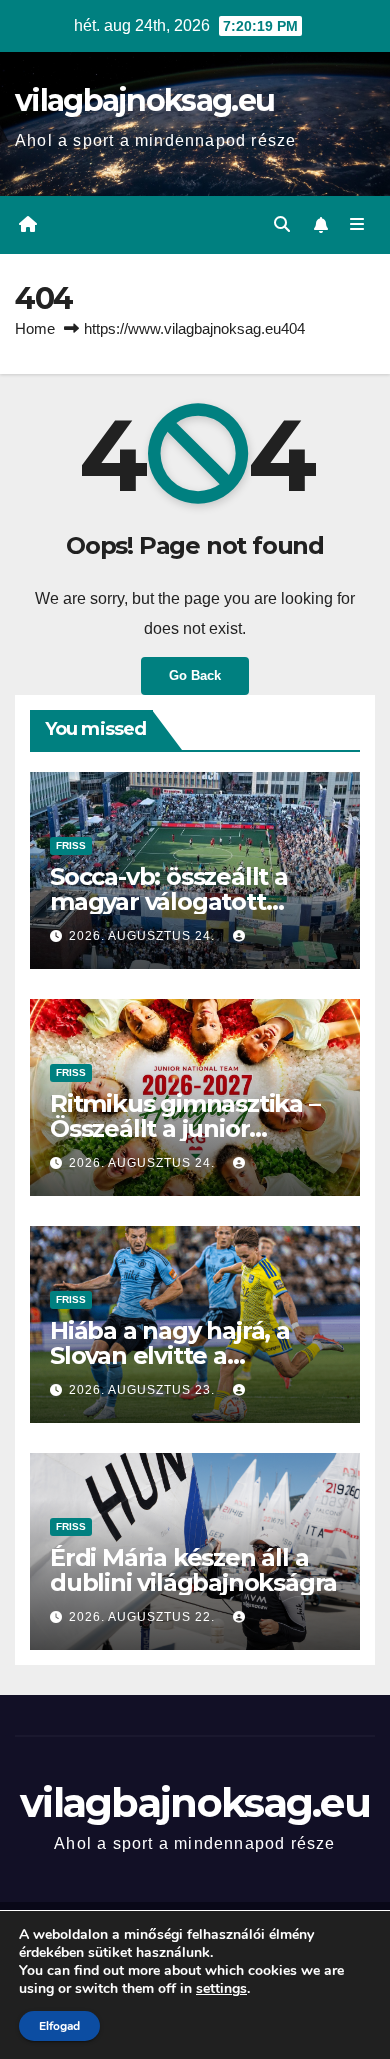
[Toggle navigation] (357, 225)
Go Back (195, 675)
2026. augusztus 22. (144, 1617)
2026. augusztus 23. (144, 1390)
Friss (71, 845)
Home (35, 328)
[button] (282, 224)
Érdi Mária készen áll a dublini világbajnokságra (193, 1570)
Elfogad (59, 2026)
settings (221, 1989)
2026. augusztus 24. (144, 936)
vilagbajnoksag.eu (144, 100)
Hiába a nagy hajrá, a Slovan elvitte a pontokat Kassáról (170, 1355)
